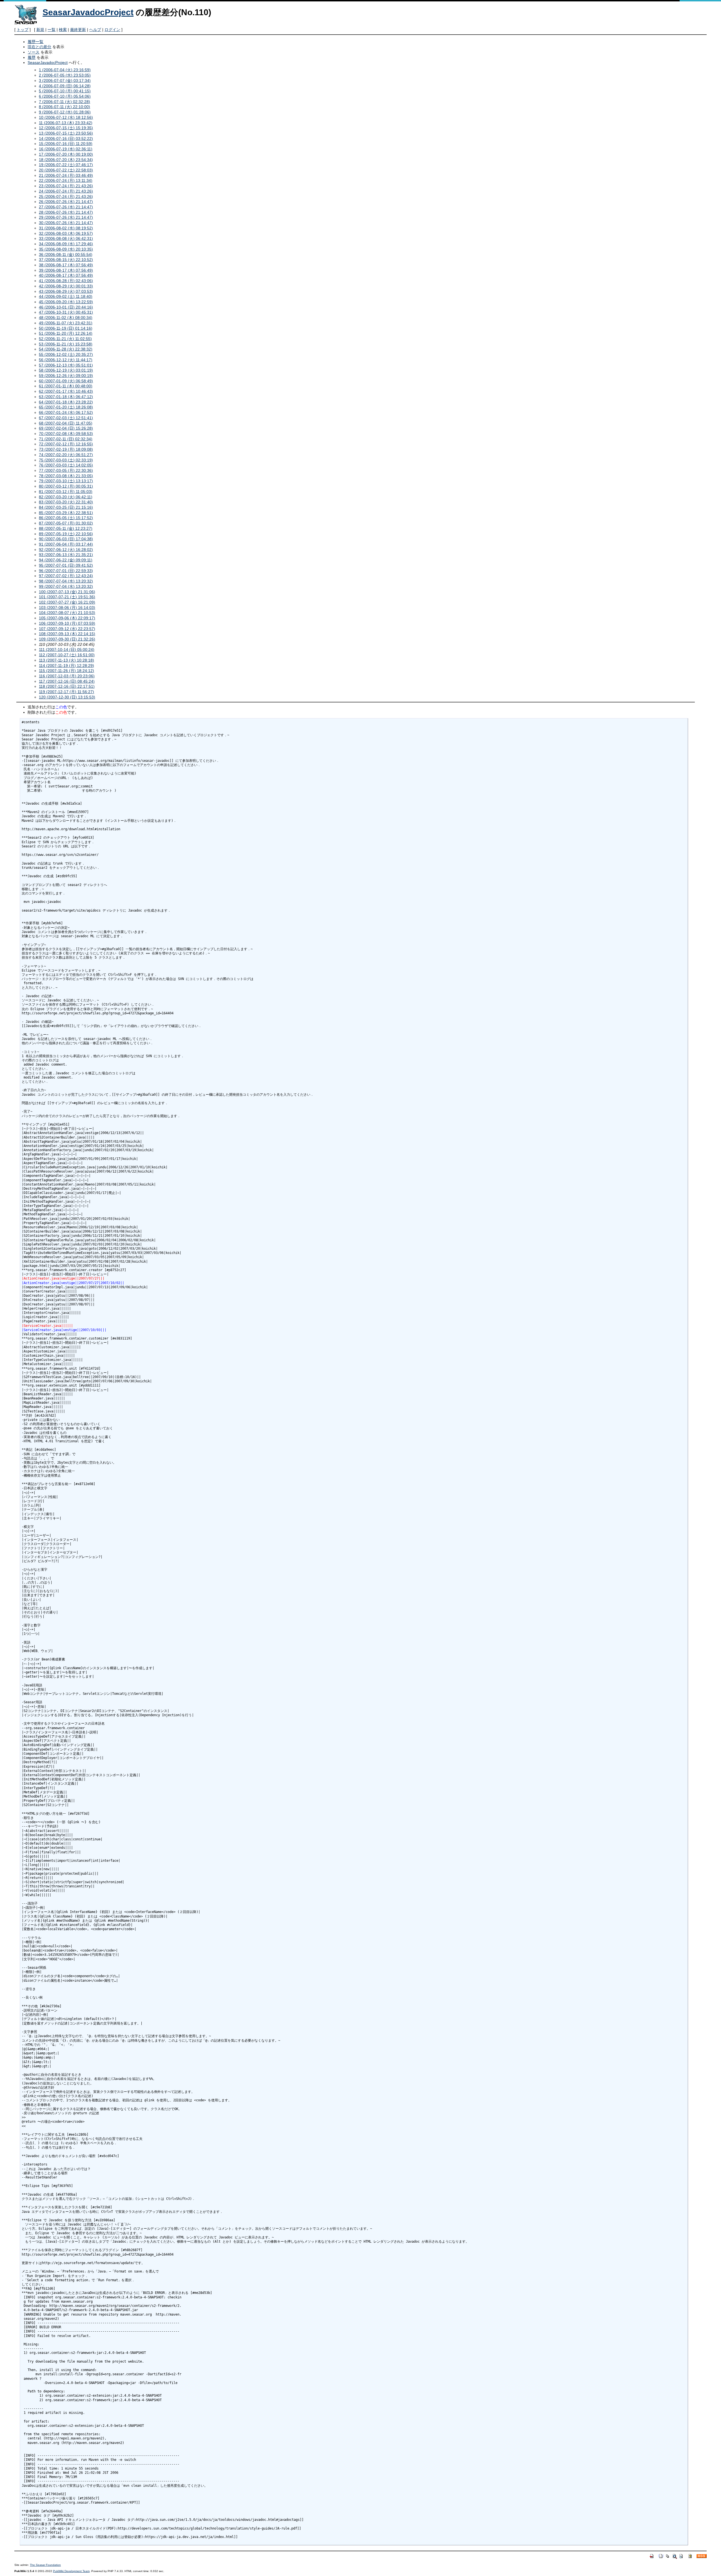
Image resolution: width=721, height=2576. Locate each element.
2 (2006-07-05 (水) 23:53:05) (65, 75)
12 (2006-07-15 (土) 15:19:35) (66, 128)
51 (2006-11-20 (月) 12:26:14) (66, 333)
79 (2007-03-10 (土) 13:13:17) (66, 481)
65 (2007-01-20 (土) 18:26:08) (66, 407)
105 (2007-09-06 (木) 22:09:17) (67, 618)
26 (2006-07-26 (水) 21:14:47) (66, 202)
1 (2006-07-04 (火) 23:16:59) (65, 70)
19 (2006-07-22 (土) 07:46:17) (66, 165)
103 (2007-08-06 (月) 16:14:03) (67, 608)
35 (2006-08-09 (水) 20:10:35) (66, 249)
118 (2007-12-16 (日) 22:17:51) (67, 686)
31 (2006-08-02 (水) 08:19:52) (66, 228)
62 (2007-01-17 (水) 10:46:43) (66, 391)
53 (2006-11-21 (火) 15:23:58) (66, 344)
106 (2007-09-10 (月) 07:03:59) (67, 623)
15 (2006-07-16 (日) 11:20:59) (66, 144)
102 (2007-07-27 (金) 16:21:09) (67, 602)
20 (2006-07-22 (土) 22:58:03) (66, 170)
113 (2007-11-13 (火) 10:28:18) (66, 660)
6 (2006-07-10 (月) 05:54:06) (65, 96)
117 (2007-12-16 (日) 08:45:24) (67, 681)
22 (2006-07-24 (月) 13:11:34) (66, 180)
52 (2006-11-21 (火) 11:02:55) (65, 339)
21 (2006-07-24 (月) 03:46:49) (66, 175)
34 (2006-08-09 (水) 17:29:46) (66, 244)
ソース (34, 52)
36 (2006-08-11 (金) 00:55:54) (66, 255)
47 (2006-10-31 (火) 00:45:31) (66, 312)
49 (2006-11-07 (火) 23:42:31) (66, 323)
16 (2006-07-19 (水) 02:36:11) (66, 149)
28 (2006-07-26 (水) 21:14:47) (66, 212)
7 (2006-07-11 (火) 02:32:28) (64, 102)
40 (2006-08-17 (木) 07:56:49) (66, 275)
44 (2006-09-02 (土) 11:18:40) (66, 296)
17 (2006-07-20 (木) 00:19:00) (66, 154)
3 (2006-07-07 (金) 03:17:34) (65, 81)
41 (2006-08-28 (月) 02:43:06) (66, 281)
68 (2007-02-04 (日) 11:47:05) (66, 423)
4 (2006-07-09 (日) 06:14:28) (65, 86)
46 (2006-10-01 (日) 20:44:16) (66, 307)
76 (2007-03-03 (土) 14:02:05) (66, 465)
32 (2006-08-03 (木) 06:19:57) (66, 233)
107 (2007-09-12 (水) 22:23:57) (67, 629)
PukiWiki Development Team (71, 2571)
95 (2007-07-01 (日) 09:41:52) (66, 565)
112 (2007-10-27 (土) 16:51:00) (67, 655)
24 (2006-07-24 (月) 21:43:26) (66, 191)
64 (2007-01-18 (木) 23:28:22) (66, 402)
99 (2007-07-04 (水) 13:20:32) (66, 586)
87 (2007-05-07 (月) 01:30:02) (66, 523)
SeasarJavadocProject (88, 12)
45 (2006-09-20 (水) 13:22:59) (66, 302)
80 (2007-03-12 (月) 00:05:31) (66, 486)
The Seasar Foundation (45, 2565)
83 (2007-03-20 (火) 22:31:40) (66, 502)
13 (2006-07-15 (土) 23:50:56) (66, 133)
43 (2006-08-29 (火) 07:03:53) (66, 291)
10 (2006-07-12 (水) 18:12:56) (66, 117)
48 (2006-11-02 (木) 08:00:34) (66, 318)
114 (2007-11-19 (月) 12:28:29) (66, 666)
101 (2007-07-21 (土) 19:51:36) (67, 597)
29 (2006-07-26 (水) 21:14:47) (66, 217)
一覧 (52, 30)
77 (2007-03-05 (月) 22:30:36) (66, 470)
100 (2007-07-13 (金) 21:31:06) (67, 592)
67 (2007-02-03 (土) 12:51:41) (66, 418)
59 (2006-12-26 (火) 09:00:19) (66, 376)
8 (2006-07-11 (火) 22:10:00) (64, 107)
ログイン (112, 30)
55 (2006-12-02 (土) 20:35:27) (66, 354)
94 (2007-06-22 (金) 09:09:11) (66, 560)
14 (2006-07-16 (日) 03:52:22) (66, 139)
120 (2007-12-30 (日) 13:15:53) (67, 697)
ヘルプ (95, 30)
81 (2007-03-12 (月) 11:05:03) (66, 492)
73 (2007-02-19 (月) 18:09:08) (66, 449)
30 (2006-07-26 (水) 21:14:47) (66, 223)
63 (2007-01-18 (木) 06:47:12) (66, 397)
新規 (40, 30)
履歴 (32, 57)
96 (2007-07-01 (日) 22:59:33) (66, 571)
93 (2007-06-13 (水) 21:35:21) (66, 555)
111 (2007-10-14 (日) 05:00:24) (67, 649)
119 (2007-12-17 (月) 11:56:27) (66, 692)
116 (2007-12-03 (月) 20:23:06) (67, 676)
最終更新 (78, 30)
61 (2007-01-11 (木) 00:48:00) (66, 386)
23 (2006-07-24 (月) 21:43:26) (66, 186)
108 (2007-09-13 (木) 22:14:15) (67, 634)
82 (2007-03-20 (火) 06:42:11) (66, 497)
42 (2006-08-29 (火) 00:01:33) (66, 286)
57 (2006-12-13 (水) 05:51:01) (66, 365)
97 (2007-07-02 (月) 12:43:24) (66, 576)
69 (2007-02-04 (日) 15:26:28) (66, 428)
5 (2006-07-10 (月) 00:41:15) (65, 91)
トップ (23, 30)
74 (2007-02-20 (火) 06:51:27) (66, 455)
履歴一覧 (35, 42)
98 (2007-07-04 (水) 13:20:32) (66, 581)
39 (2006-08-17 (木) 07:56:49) (66, 270)
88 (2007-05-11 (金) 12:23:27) (66, 528)
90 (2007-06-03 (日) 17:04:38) (66, 539)
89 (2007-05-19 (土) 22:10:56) (66, 534)
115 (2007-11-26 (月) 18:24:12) (66, 671)
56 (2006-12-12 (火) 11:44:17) (66, 360)
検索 (63, 30)
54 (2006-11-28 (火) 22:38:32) (66, 349)
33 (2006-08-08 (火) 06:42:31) (66, 238)
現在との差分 (39, 47)
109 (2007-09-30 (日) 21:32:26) (67, 639)
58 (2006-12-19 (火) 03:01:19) (66, 370)
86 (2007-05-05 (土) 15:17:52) (66, 518)
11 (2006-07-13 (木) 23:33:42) (66, 123)
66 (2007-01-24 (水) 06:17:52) (66, 412)
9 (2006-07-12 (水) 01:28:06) (65, 112)
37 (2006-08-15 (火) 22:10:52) (66, 260)
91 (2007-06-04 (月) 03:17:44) (66, 544)
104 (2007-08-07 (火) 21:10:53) (67, 613)
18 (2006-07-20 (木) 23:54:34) (66, 160)
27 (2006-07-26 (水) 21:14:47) (66, 207)
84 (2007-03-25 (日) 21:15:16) (66, 507)
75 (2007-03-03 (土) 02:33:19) (66, 460)
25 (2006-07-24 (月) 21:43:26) (66, 197)
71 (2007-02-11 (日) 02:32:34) (66, 439)
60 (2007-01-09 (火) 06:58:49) (66, 381)
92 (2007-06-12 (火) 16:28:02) (66, 550)
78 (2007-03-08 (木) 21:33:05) (66, 476)
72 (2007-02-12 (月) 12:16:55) (66, 444)
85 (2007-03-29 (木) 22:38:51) (66, 513)
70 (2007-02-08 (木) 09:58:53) (66, 434)
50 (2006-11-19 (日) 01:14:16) (66, 328)
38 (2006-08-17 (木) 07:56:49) (66, 265)
